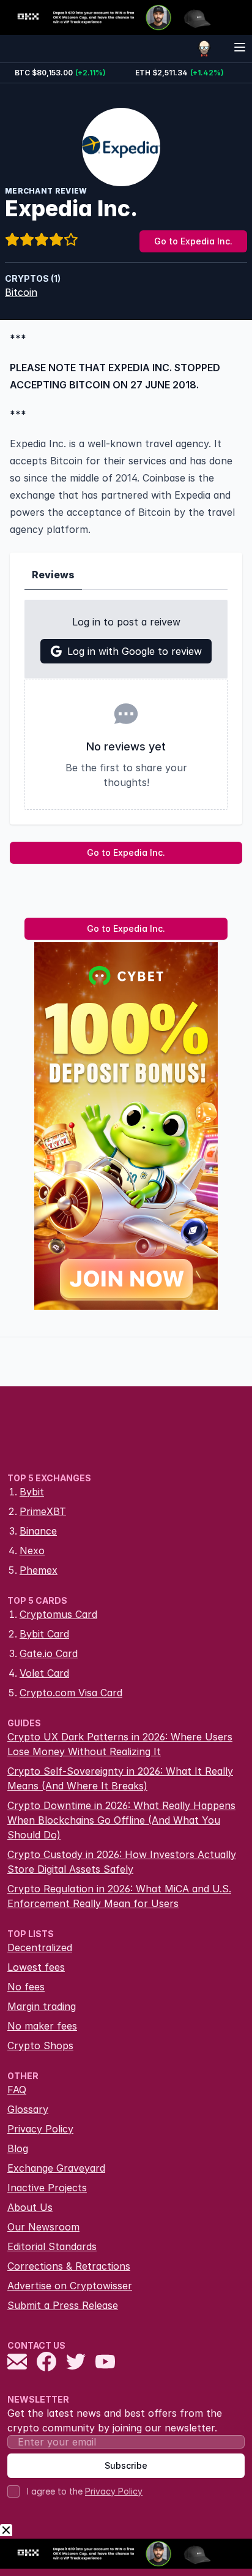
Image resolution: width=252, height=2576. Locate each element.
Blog (18, 2148)
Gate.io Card (49, 1653)
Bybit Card (44, 1634)
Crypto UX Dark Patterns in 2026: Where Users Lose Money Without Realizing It (120, 1744)
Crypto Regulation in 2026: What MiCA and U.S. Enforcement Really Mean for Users (119, 1896)
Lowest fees (36, 1967)
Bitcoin (21, 292)
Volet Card (44, 1673)
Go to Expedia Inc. (193, 241)
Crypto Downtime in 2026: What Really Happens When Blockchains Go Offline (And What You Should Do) (121, 1820)
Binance (38, 1531)
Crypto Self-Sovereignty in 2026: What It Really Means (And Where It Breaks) (120, 1778)
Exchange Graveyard (56, 2168)
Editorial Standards (52, 2246)
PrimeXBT (43, 1511)
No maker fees (42, 2026)
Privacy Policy (40, 2129)
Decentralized (40, 1947)
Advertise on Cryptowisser (70, 2286)
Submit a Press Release (63, 2305)
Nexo (32, 1551)
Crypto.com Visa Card (71, 1693)
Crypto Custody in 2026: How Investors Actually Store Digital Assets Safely (122, 1862)
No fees (26, 1987)
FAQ (17, 2090)
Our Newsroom (43, 2227)
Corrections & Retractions (69, 2266)
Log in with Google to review (135, 651)
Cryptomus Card (58, 1614)
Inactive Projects (47, 2188)
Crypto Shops (40, 2045)
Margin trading (42, 2006)
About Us (30, 2207)
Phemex (39, 1570)
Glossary (28, 2109)
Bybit (32, 1492)
